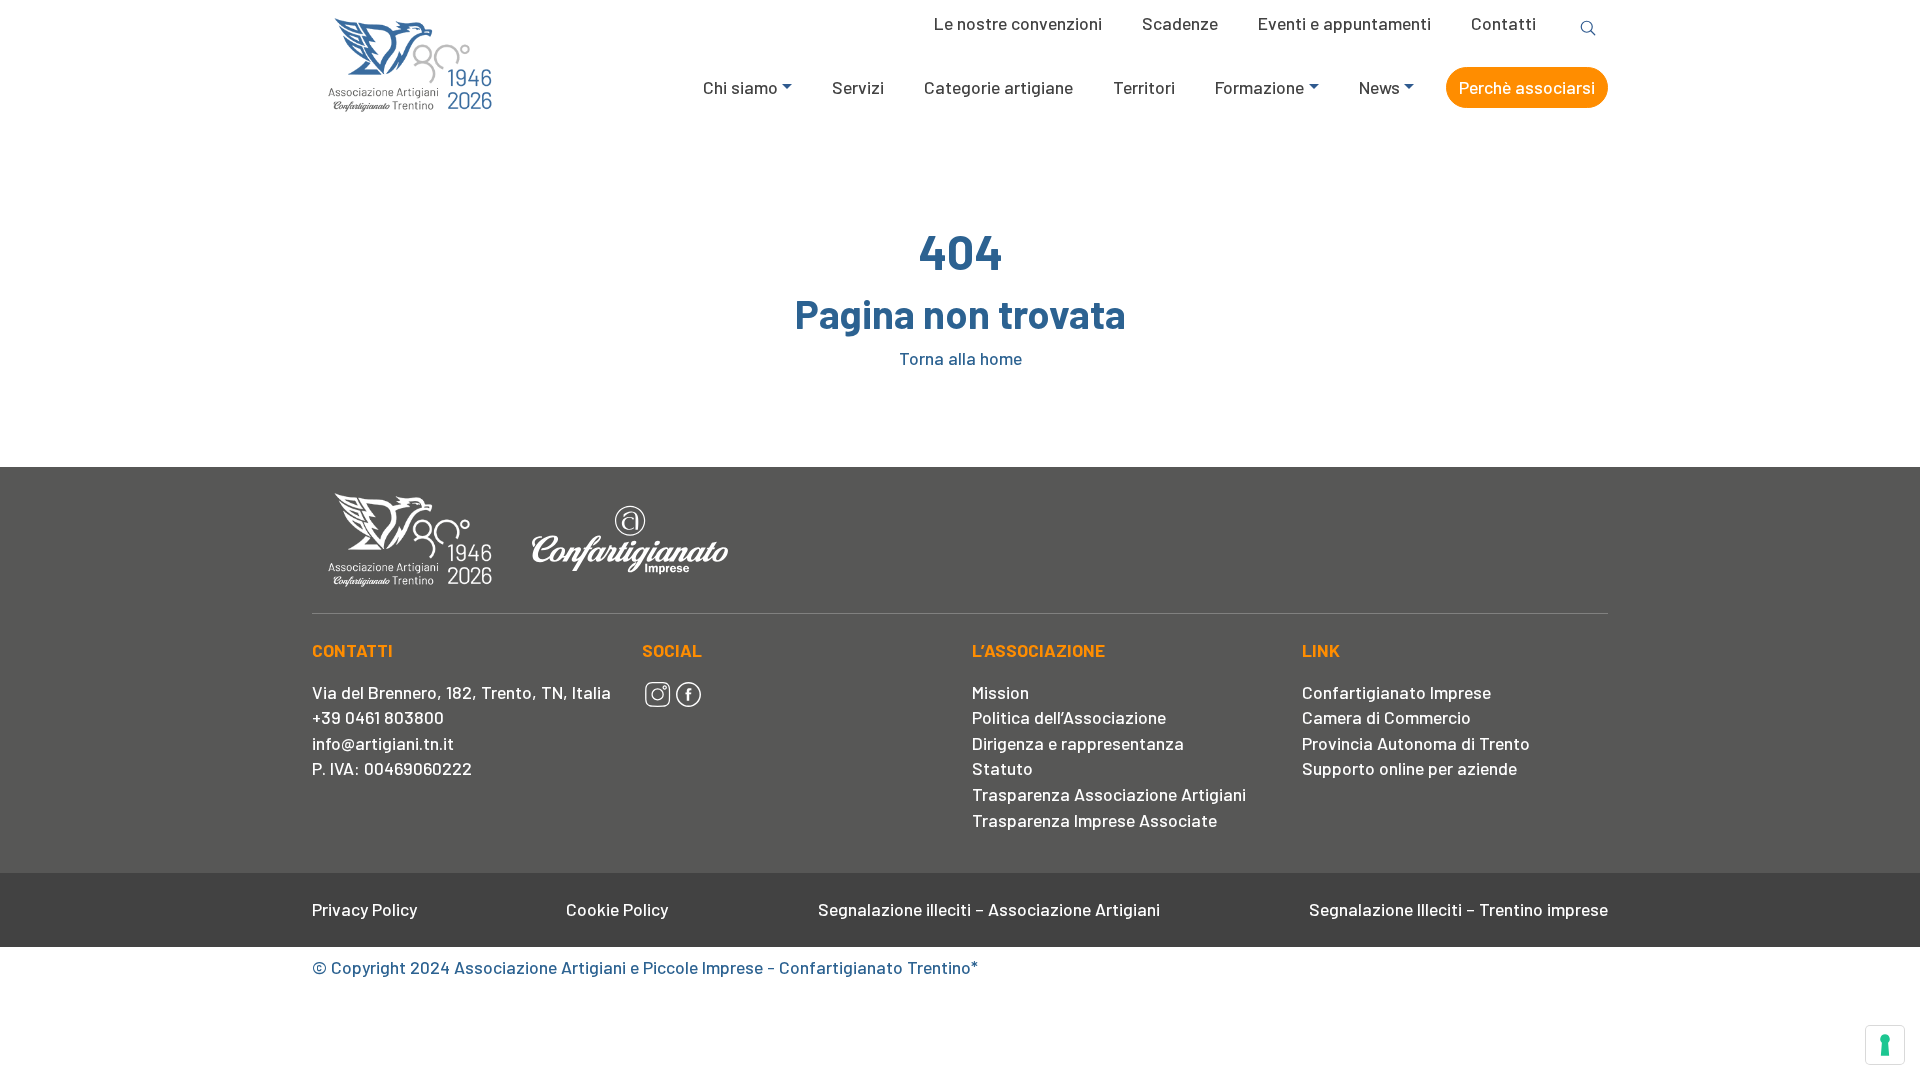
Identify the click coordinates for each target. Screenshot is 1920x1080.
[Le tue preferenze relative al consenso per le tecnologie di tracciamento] (1885, 1045)
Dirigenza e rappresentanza (1078, 743)
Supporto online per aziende (1409, 768)
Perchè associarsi (1527, 87)
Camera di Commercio (1386, 717)
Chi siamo (740, 87)
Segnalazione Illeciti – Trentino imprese (1458, 909)
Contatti (1503, 23)
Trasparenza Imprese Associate (1094, 820)
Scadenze (1180, 23)
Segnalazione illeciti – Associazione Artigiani (989, 909)
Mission (1000, 692)
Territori (1144, 87)
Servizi (858, 87)
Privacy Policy (364, 909)
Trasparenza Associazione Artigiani (1109, 794)
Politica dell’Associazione (1069, 717)
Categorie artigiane (998, 87)
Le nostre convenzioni (1018, 23)
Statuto (1002, 768)
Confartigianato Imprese (1396, 692)
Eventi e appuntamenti (1344, 23)
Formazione (1259, 87)
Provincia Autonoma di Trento (1416, 743)
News (1379, 87)
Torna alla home (960, 358)
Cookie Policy (617, 909)
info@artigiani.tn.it (383, 743)
